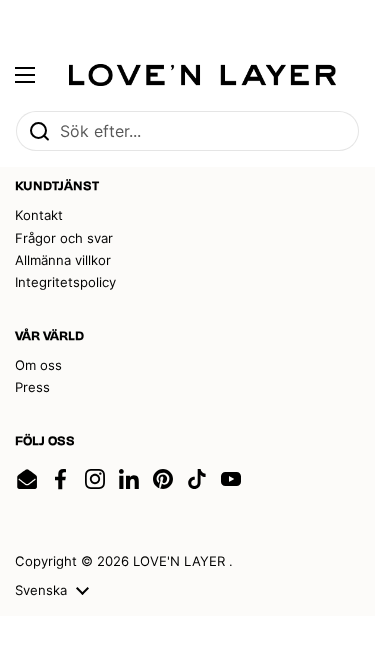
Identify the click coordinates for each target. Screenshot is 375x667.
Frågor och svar (64, 238)
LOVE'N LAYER (181, 561)
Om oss (38, 365)
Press (32, 387)
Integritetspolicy (65, 282)
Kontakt (39, 215)
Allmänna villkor (63, 260)
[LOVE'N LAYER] (202, 75)
